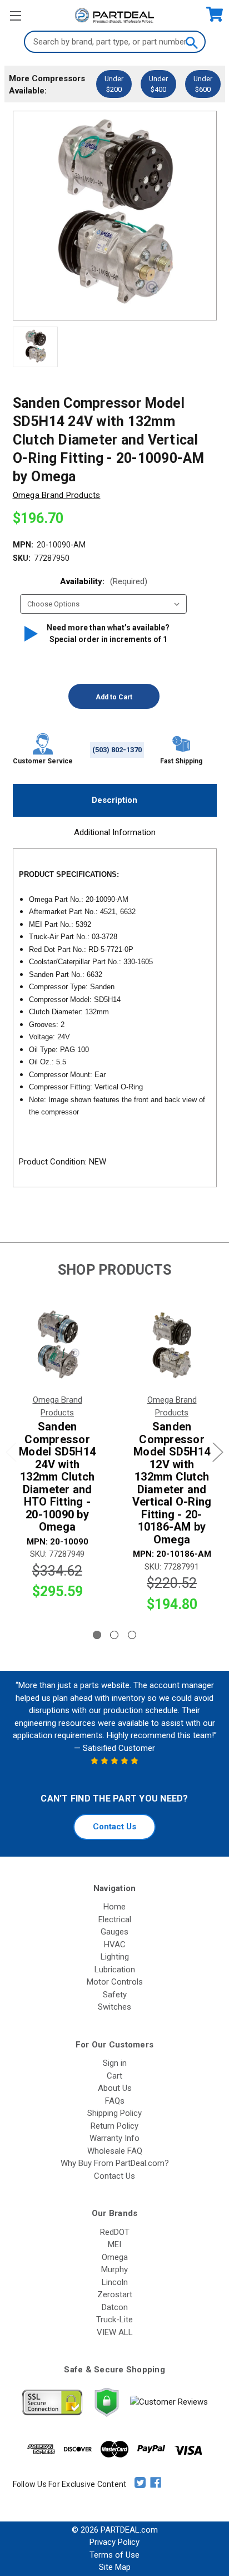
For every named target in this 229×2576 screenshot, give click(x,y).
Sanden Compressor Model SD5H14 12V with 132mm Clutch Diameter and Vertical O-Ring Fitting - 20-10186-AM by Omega (172, 1483)
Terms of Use (114, 2555)
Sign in (115, 2063)
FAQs (115, 2101)
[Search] (191, 42)
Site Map (115, 2567)
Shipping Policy (114, 2113)
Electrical (115, 1919)
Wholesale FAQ (115, 2151)
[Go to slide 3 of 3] (132, 1635)
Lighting (115, 1957)
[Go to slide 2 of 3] (114, 1635)
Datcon (115, 2307)
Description (114, 800)
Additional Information (115, 832)
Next (218, 1452)
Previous (11, 1452)
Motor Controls (115, 1982)
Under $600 (203, 84)
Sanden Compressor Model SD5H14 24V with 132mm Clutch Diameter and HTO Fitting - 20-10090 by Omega (57, 1477)
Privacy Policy (114, 2542)
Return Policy (114, 2126)
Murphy (114, 2269)
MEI (114, 2244)
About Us (115, 2088)
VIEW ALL (115, 2332)
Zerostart (115, 2294)
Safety (115, 1995)
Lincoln (115, 2282)
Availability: (104, 581)
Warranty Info (114, 2138)
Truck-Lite (114, 2320)
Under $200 (114, 84)
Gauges (114, 1932)
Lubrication (115, 1970)
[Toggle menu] (15, 15)
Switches (114, 2007)
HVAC (115, 1945)
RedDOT (115, 2232)
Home (114, 1907)
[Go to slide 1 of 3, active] (97, 1635)
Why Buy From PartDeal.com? (115, 2163)
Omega (115, 2257)
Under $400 (158, 84)
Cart (114, 2076)
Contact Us (114, 1827)
